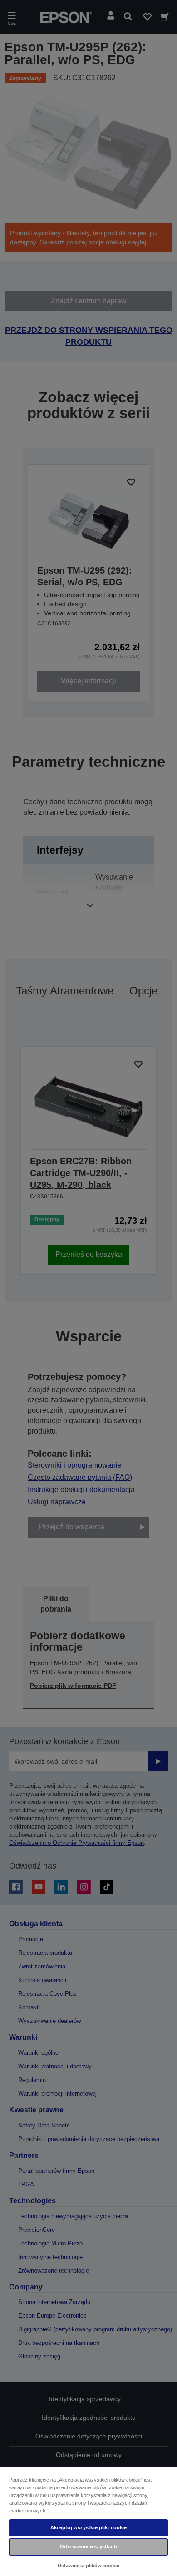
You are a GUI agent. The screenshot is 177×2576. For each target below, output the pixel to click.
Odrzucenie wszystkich (88, 2546)
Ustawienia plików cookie (89, 2566)
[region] (88, 2521)
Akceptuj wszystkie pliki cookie (89, 2527)
